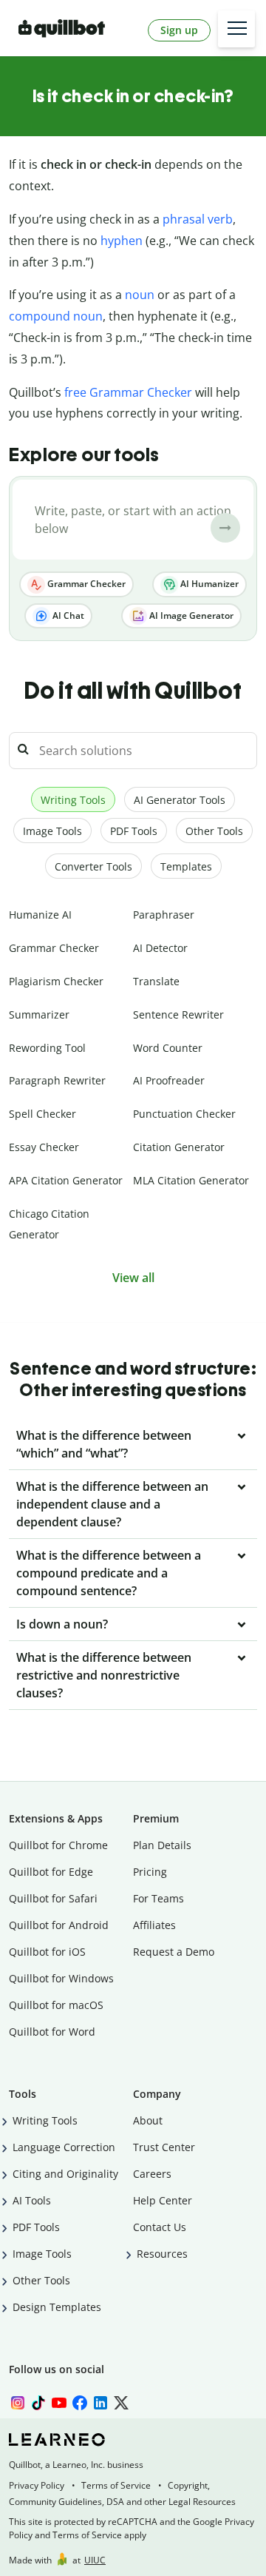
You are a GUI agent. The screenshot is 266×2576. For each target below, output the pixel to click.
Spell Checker (42, 1114)
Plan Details (162, 1845)
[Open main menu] (236, 29)
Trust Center (164, 2147)
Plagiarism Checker (56, 981)
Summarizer (39, 1014)
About (148, 2120)
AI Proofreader (169, 1080)
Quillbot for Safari (53, 1898)
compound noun (56, 316)
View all (133, 1278)
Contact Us (160, 2227)
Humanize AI (40, 915)
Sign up (179, 30)
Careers (152, 2174)
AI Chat (67, 616)
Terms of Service (116, 2485)
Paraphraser (164, 915)
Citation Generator (179, 1147)
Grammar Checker (85, 584)
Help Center (163, 2200)
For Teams (158, 1898)
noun (140, 295)
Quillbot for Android (59, 1925)
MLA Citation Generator (191, 1180)
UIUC (95, 2560)
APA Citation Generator (66, 1180)
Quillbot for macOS (56, 2005)
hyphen (122, 241)
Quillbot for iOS (47, 1952)
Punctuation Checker (184, 1114)
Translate (156, 981)
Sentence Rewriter (178, 1014)
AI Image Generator (190, 616)
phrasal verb (198, 219)
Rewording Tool (47, 1048)
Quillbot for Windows (61, 1978)
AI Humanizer (208, 584)
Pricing (150, 1872)
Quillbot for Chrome (58, 1845)
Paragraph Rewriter (57, 1080)
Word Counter (168, 1048)
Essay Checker (44, 1147)
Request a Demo (174, 1952)
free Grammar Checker (128, 392)
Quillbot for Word (52, 2032)
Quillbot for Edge (51, 1872)
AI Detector (160, 948)
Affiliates (154, 1925)
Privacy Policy (37, 2485)
